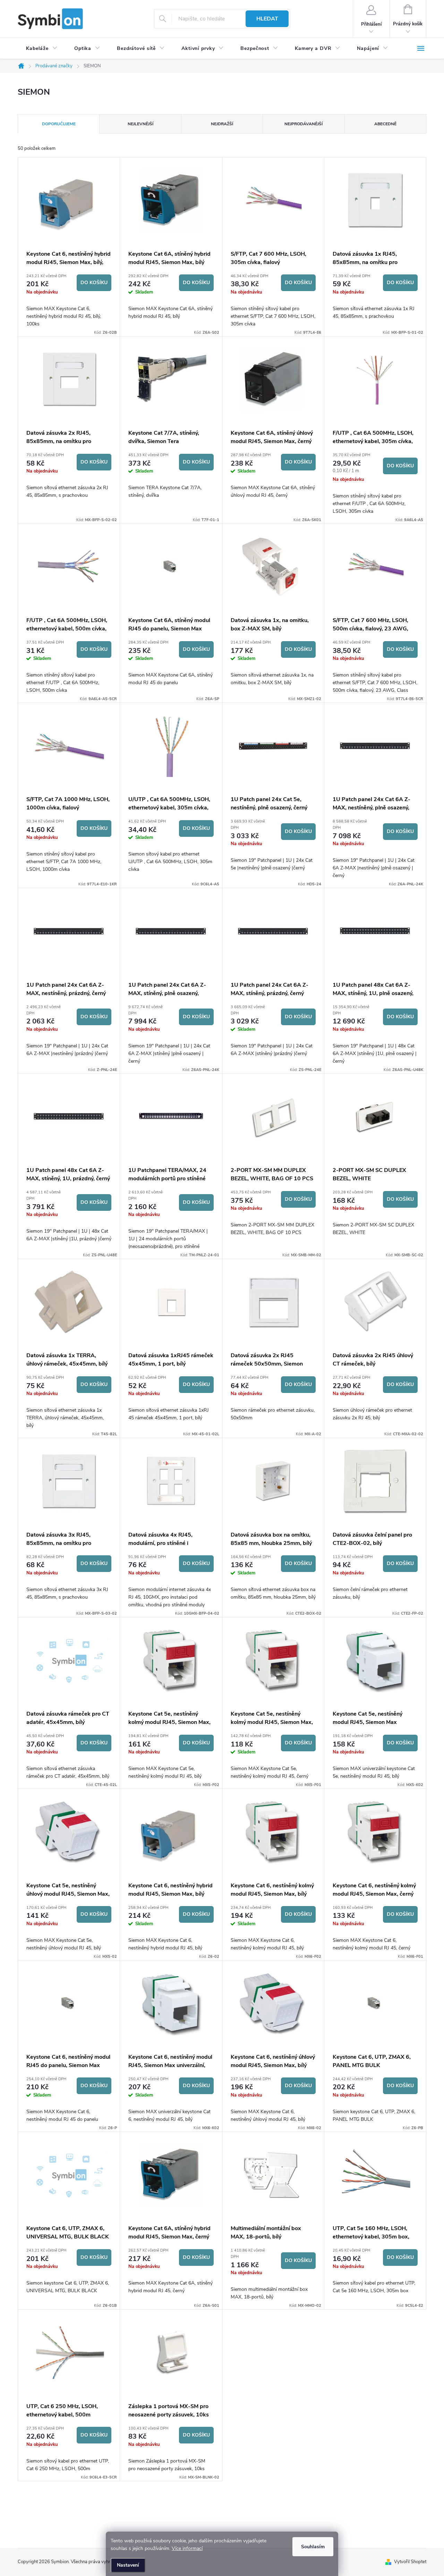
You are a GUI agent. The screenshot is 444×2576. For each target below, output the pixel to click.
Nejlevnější (140, 124)
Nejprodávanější (304, 124)
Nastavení (128, 2565)
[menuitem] (42, 49)
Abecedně (385, 124)
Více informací (187, 2548)
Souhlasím (313, 2547)
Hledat (267, 19)
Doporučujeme (59, 124)
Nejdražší (222, 124)
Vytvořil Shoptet (410, 2562)
